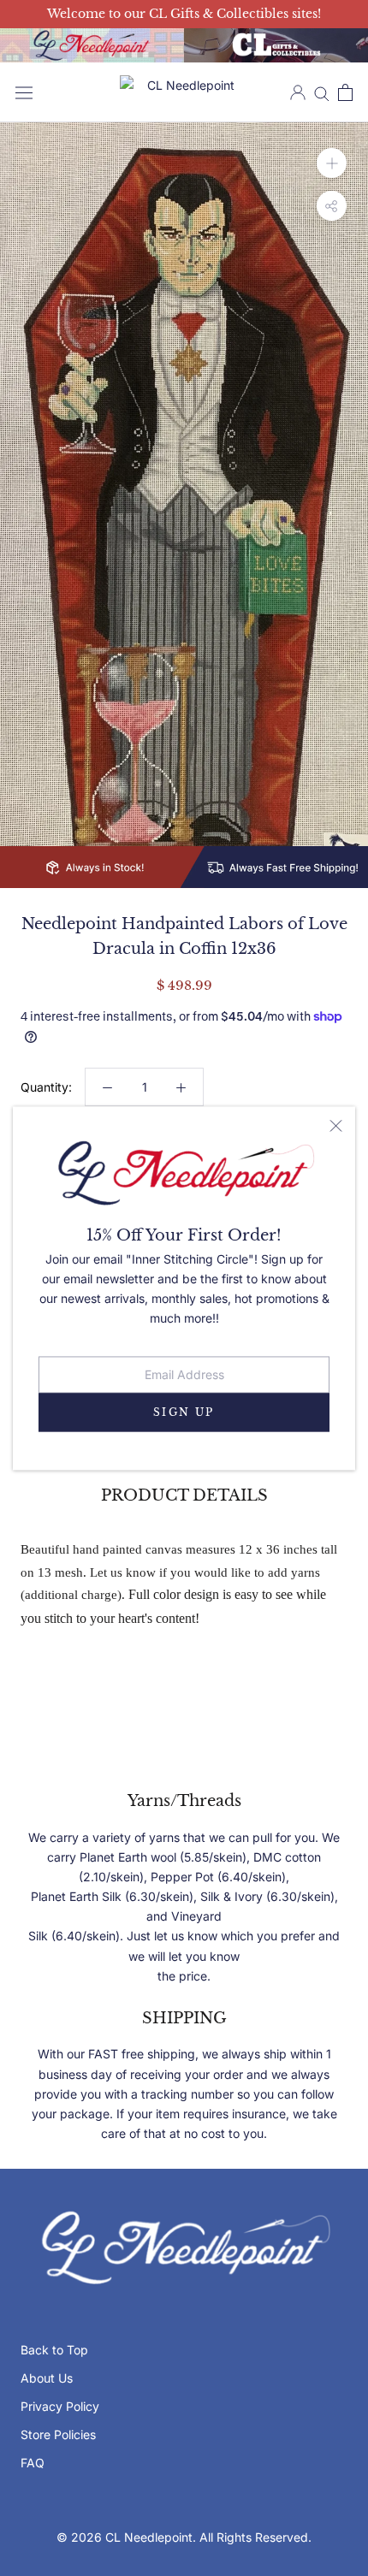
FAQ (33, 2463)
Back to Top (54, 2350)
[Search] (322, 93)
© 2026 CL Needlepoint (125, 2537)
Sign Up (184, 1412)
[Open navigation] (24, 92)
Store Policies (58, 2434)
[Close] (336, 1125)
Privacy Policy (60, 2406)
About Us (47, 2378)
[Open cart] (345, 92)
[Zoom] (332, 163)
